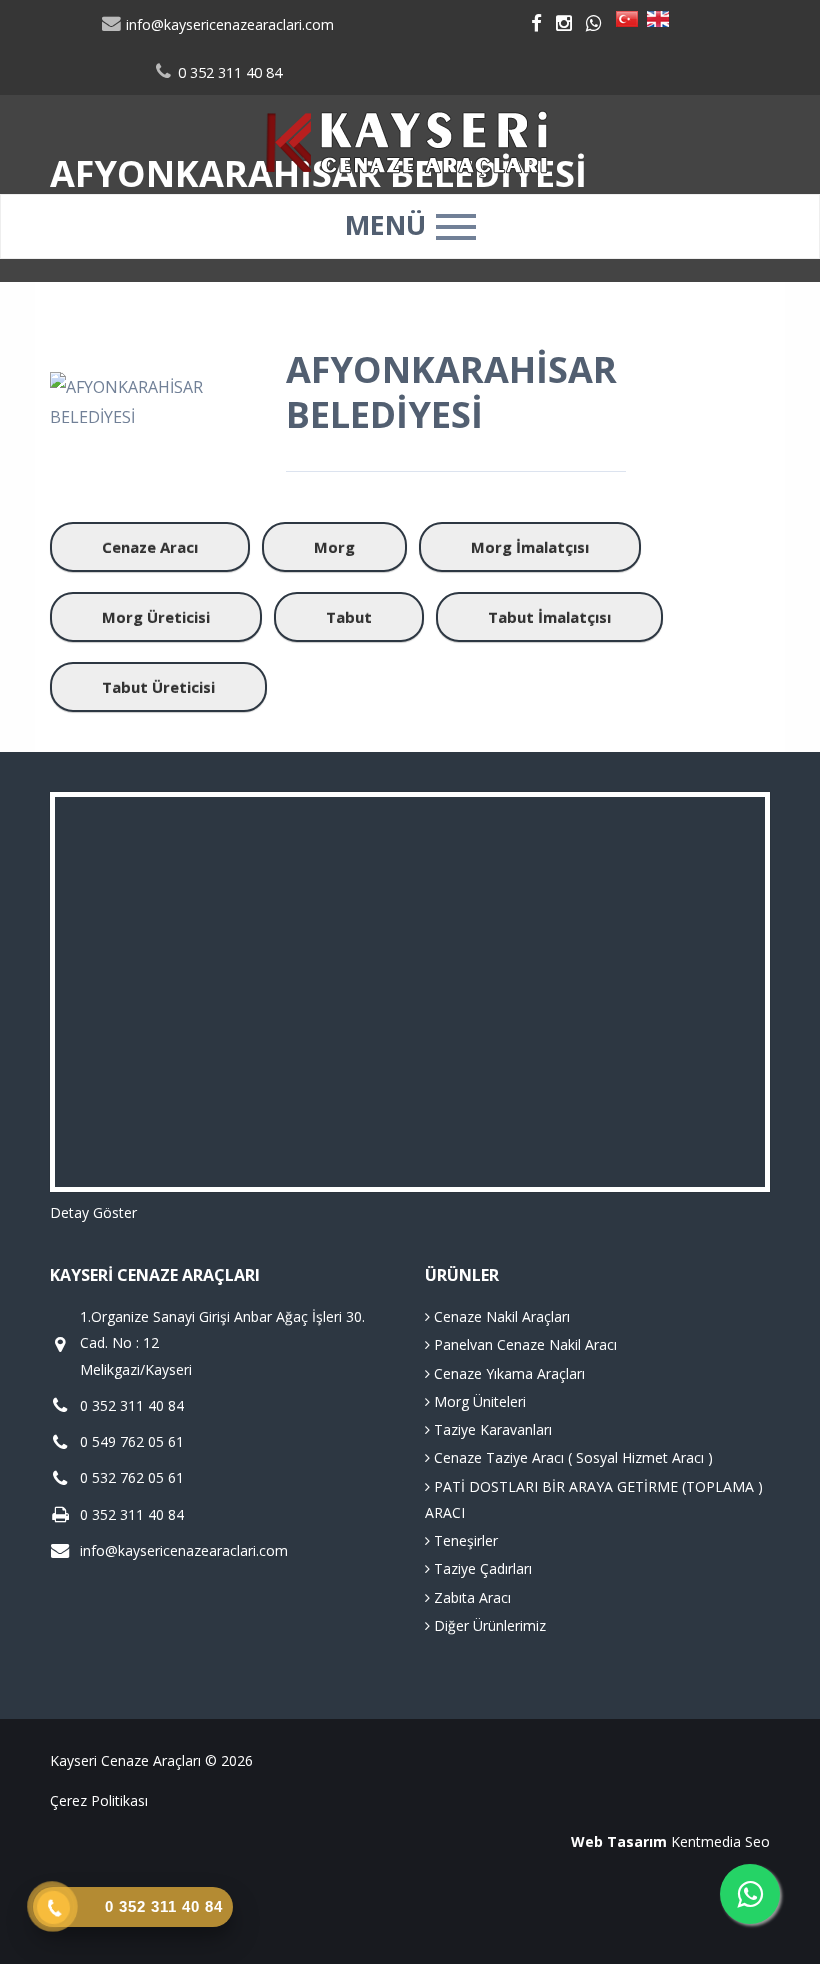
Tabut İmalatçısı (549, 617)
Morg (334, 547)
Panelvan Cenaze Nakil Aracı (523, 1344)
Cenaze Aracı (150, 547)
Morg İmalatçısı (530, 547)
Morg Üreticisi (156, 617)
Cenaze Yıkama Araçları (507, 1373)
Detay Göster (93, 1212)
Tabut (349, 617)
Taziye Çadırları (481, 1568)
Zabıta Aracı (470, 1597)
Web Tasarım (619, 1841)
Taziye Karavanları (491, 1429)
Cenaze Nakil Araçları (500, 1316)
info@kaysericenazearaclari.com (228, 24)
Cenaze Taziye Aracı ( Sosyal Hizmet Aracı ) (571, 1457)
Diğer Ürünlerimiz (488, 1625)
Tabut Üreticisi (158, 687)
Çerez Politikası (99, 1800)
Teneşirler (464, 1540)
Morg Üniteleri (478, 1401)
